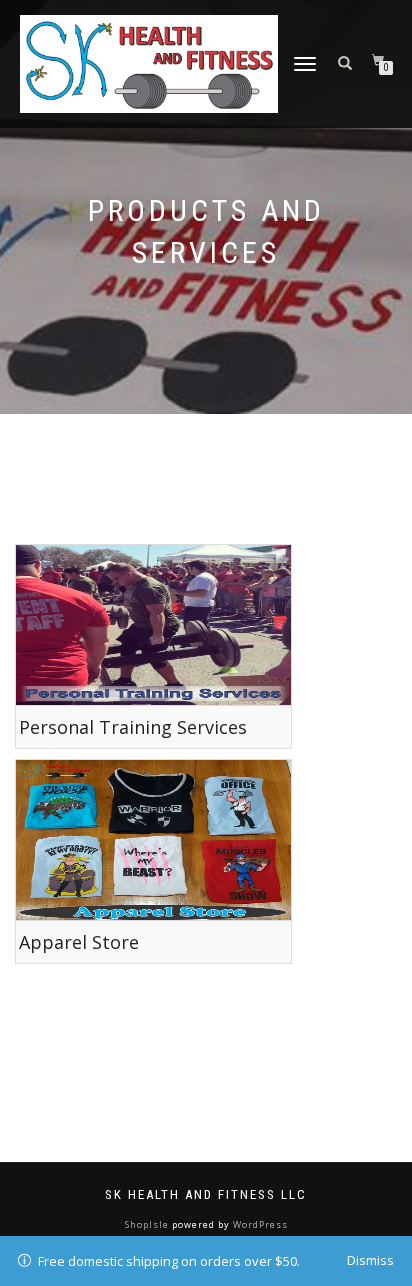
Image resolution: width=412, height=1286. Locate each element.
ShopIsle (148, 1224)
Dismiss (370, 1260)
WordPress (259, 1224)
